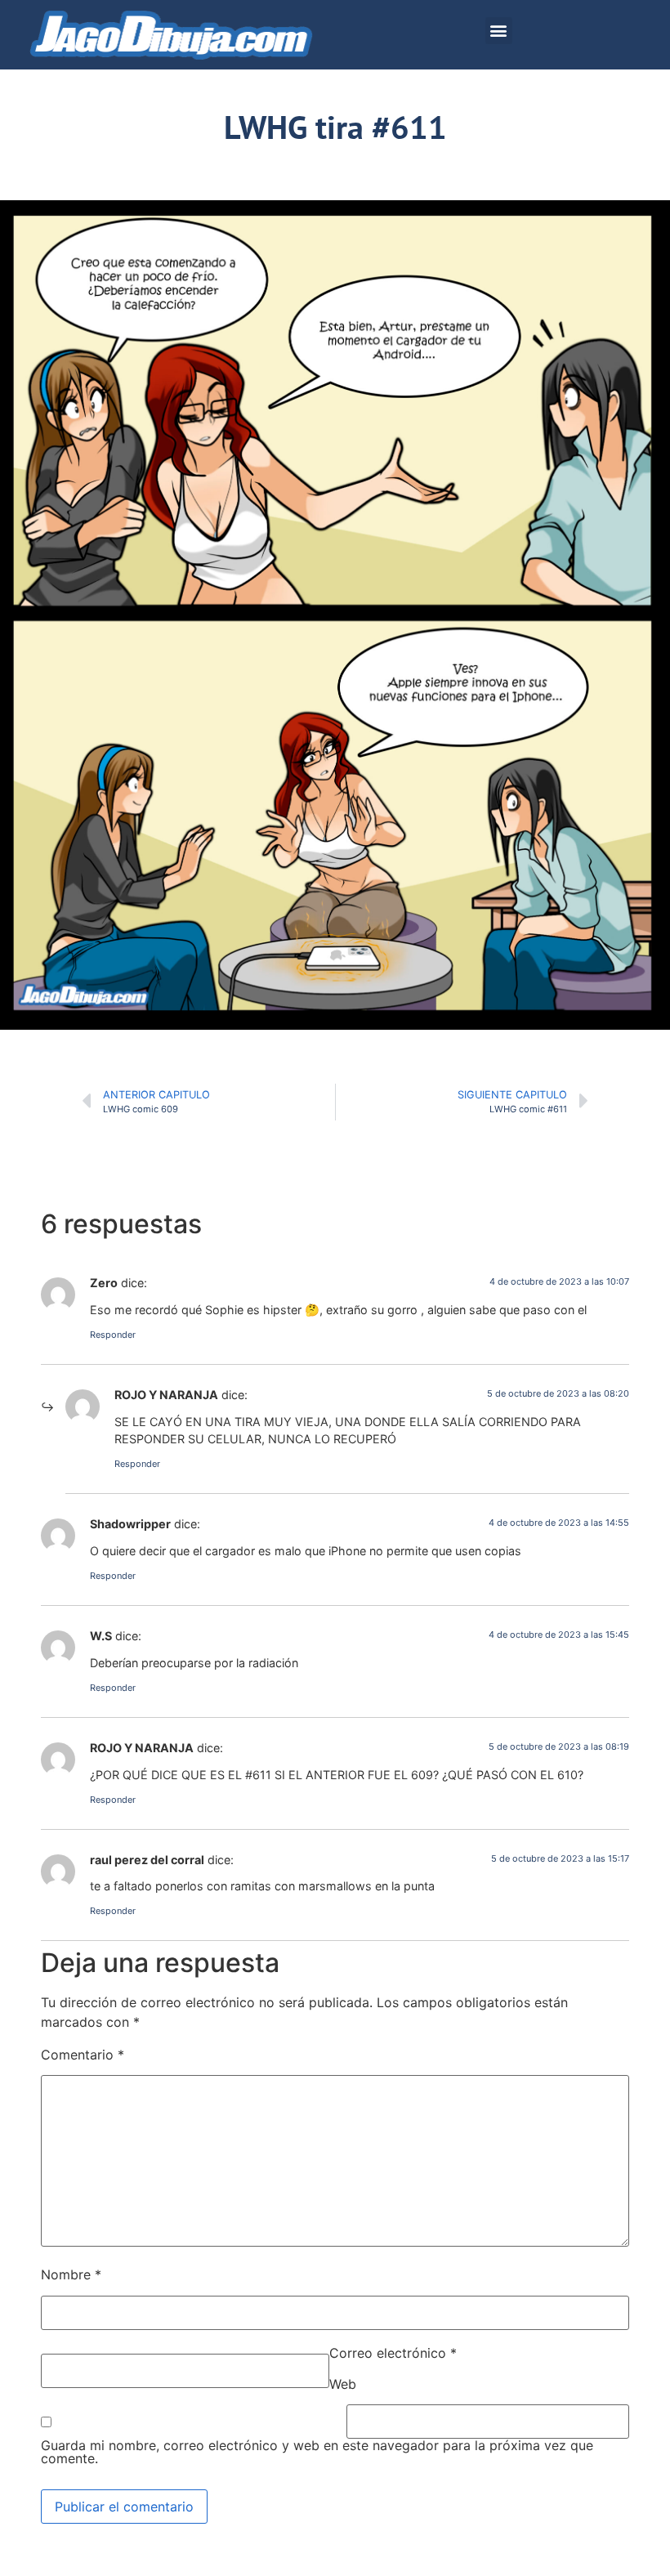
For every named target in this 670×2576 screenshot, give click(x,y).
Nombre (71, 2274)
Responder (113, 1335)
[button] (499, 31)
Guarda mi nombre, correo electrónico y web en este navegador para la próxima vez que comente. (317, 2452)
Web (343, 2384)
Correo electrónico (393, 2353)
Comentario (83, 2055)
